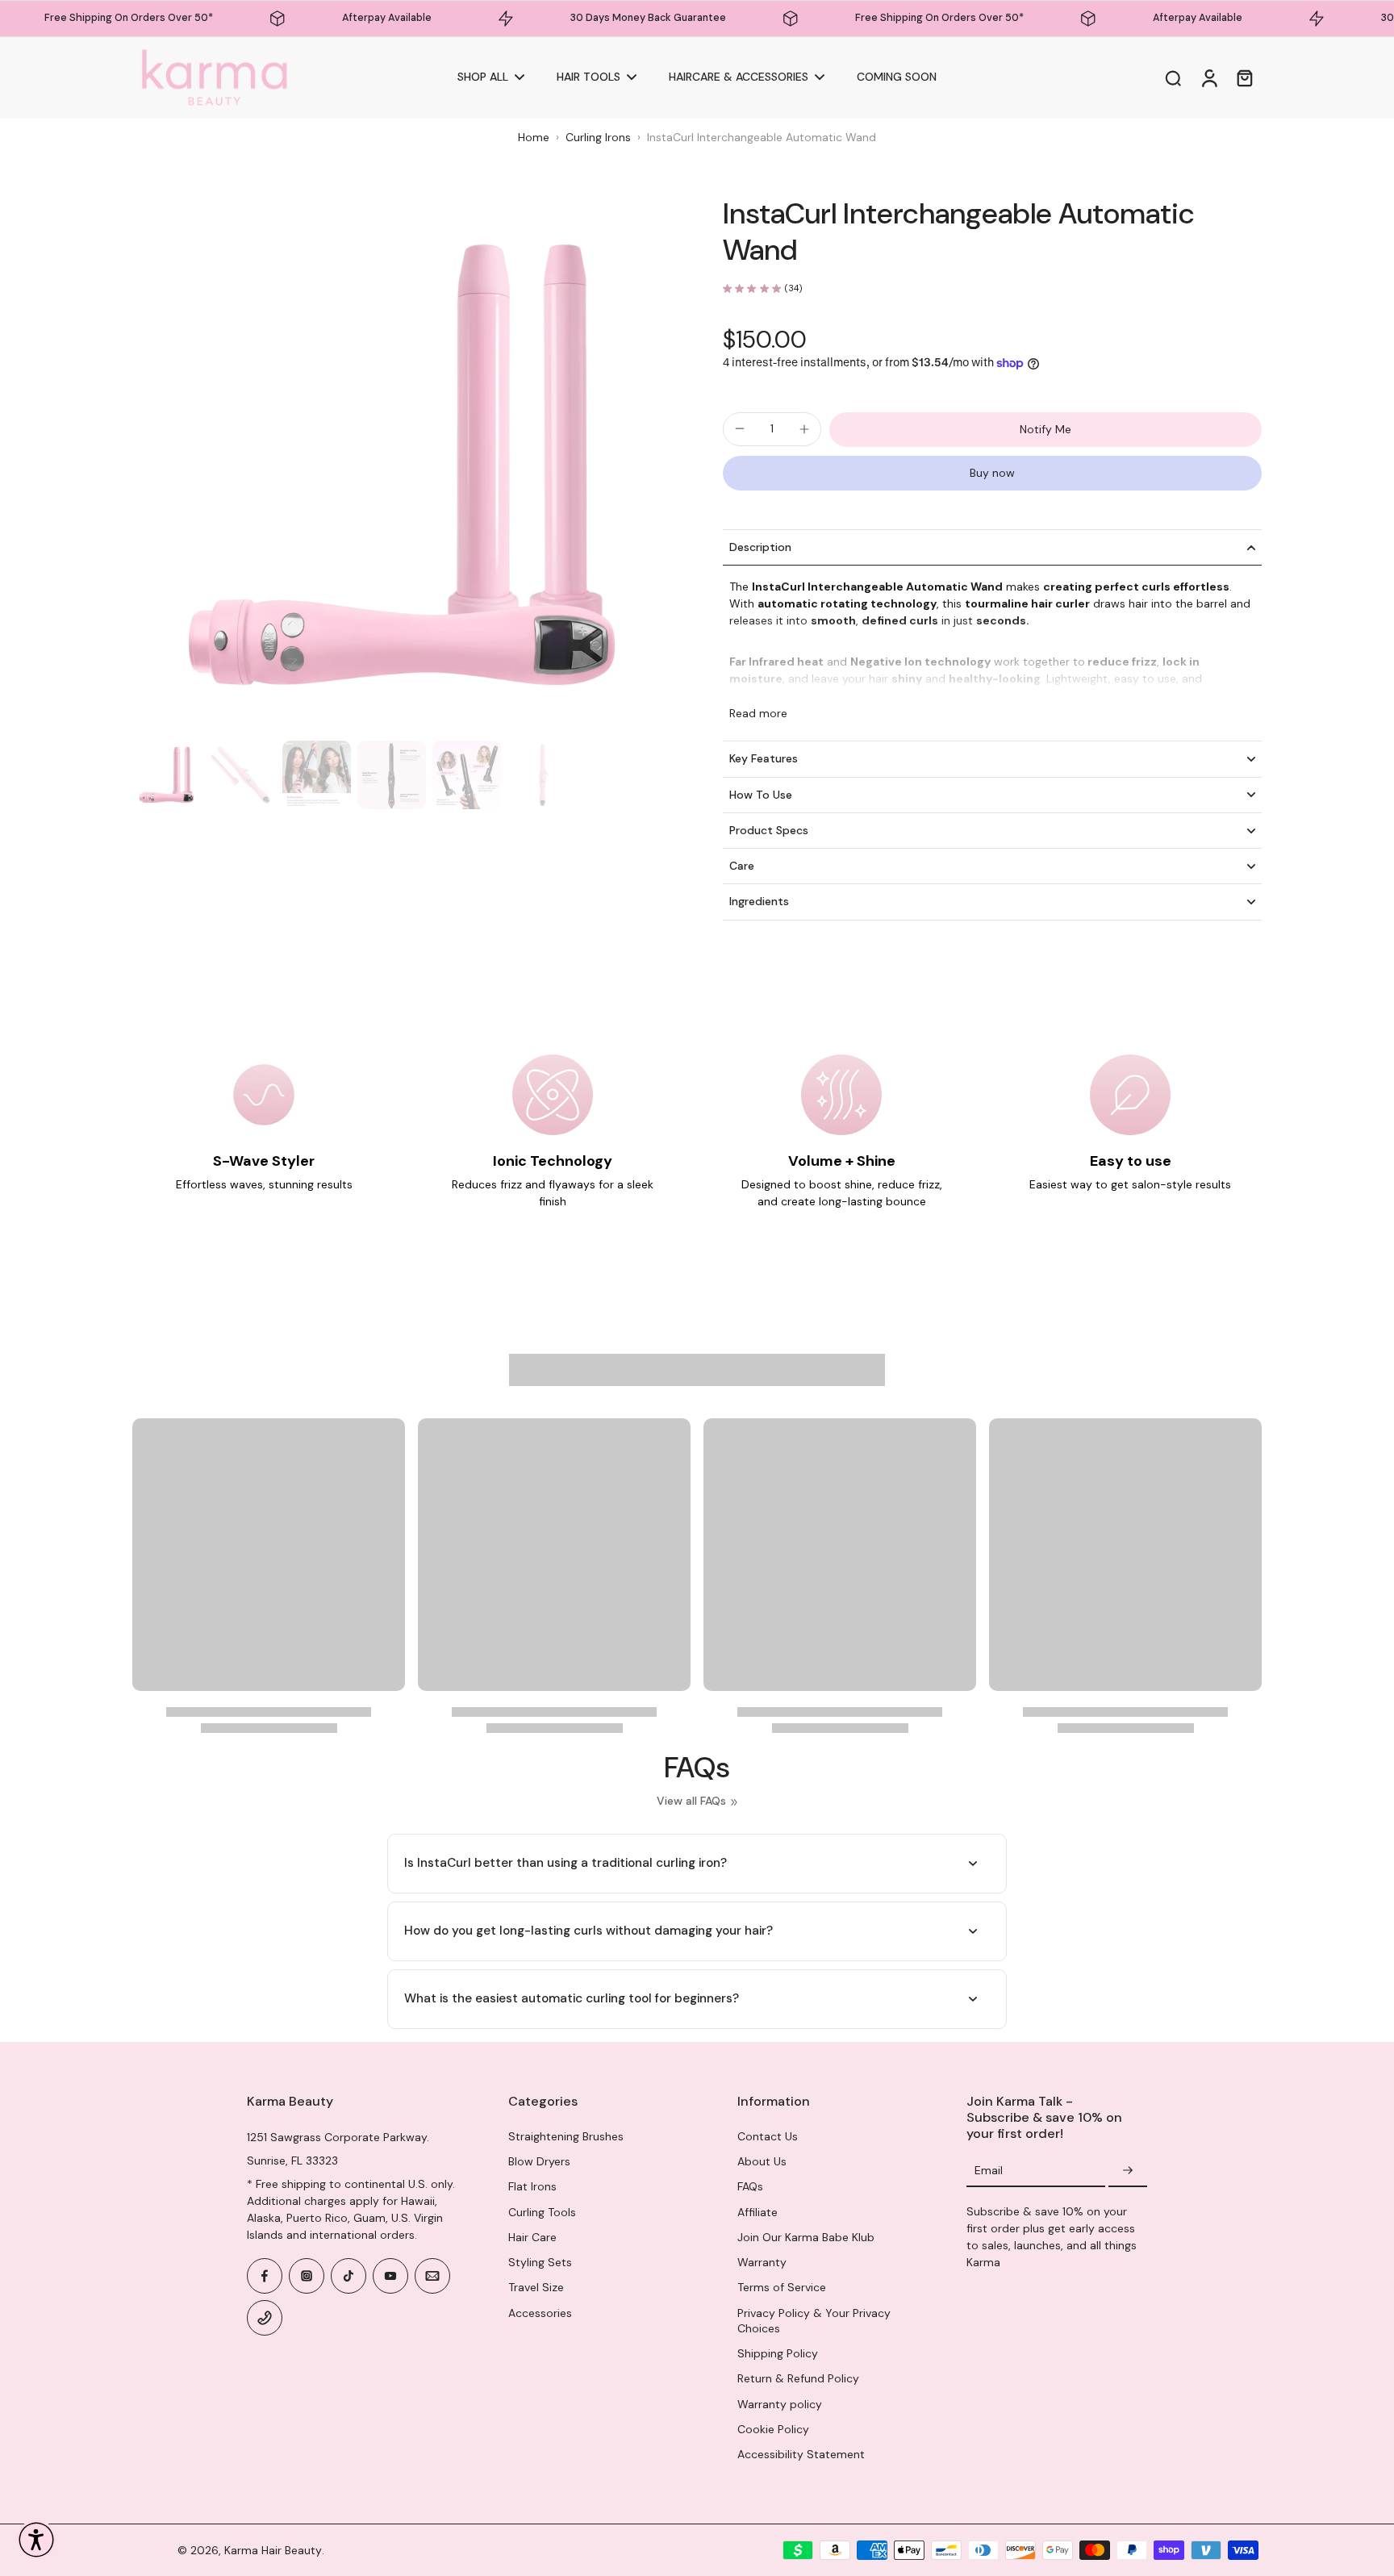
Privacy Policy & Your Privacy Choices (814, 2321)
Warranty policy (780, 2404)
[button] (36, 2540)
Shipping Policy (778, 2353)
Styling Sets (540, 2262)
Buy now (992, 473)
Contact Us (768, 2136)
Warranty (762, 2262)
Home (534, 137)
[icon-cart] (1244, 77)
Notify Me (1045, 429)
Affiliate (758, 2212)
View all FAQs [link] (691, 1801)
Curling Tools (542, 2212)
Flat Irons (532, 2186)
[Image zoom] (402, 465)
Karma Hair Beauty (273, 2550)
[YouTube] (390, 2276)
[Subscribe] (1128, 2171)
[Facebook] (265, 2276)
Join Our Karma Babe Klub (806, 2237)
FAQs (750, 2186)
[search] (1173, 77)
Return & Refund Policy (798, 2378)
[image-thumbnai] (167, 775)
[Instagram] (307, 2276)
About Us (762, 2161)
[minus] (740, 428)
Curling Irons (598, 137)
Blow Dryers (539, 2161)
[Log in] (1208, 78)
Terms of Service (782, 2287)
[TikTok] (348, 2276)
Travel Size (536, 2287)
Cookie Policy (773, 2429)
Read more (758, 713)
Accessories (540, 2313)
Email (989, 2170)
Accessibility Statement (801, 2454)
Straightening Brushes (566, 2136)
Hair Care (532, 2237)
